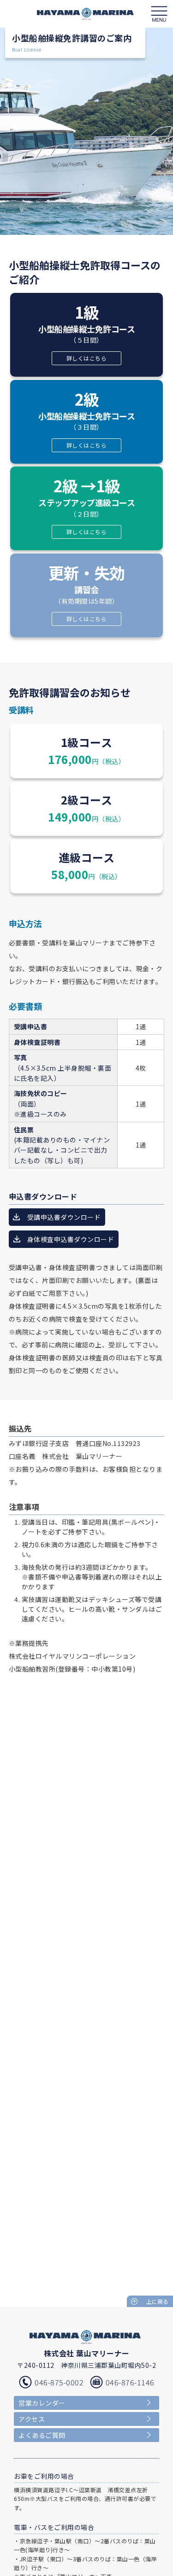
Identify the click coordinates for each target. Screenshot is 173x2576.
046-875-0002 (59, 2382)
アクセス (32, 2419)
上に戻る (157, 2301)
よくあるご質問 (42, 2435)
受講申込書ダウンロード (64, 1217)
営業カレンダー (42, 2403)
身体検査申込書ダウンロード (71, 1239)
